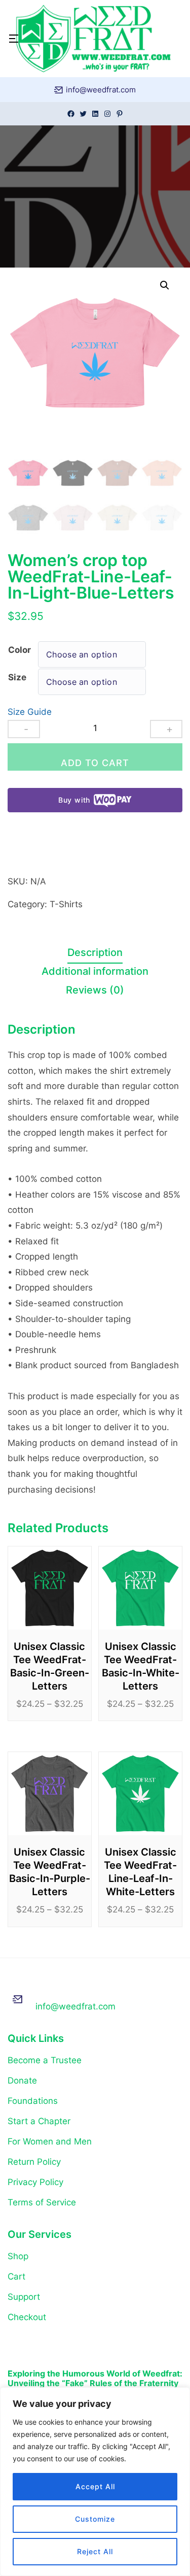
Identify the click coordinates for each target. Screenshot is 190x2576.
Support (24, 2297)
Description (95, 952)
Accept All (95, 2486)
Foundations (33, 2101)
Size (17, 677)
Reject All (95, 2551)
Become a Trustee (45, 2060)
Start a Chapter (39, 2121)
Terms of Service (42, 2202)
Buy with (74, 800)
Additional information (95, 971)
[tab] (95, 954)
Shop (18, 2256)
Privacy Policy (35, 2182)
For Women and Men (50, 2141)
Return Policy (34, 2162)
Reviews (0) (95, 990)
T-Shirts (66, 904)
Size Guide (30, 712)
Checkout (27, 2317)
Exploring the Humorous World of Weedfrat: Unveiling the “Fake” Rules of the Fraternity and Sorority (95, 2379)
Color (20, 650)
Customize (95, 2519)
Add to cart (95, 763)
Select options (50, 1601)
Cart (16, 2276)
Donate (22, 2080)
